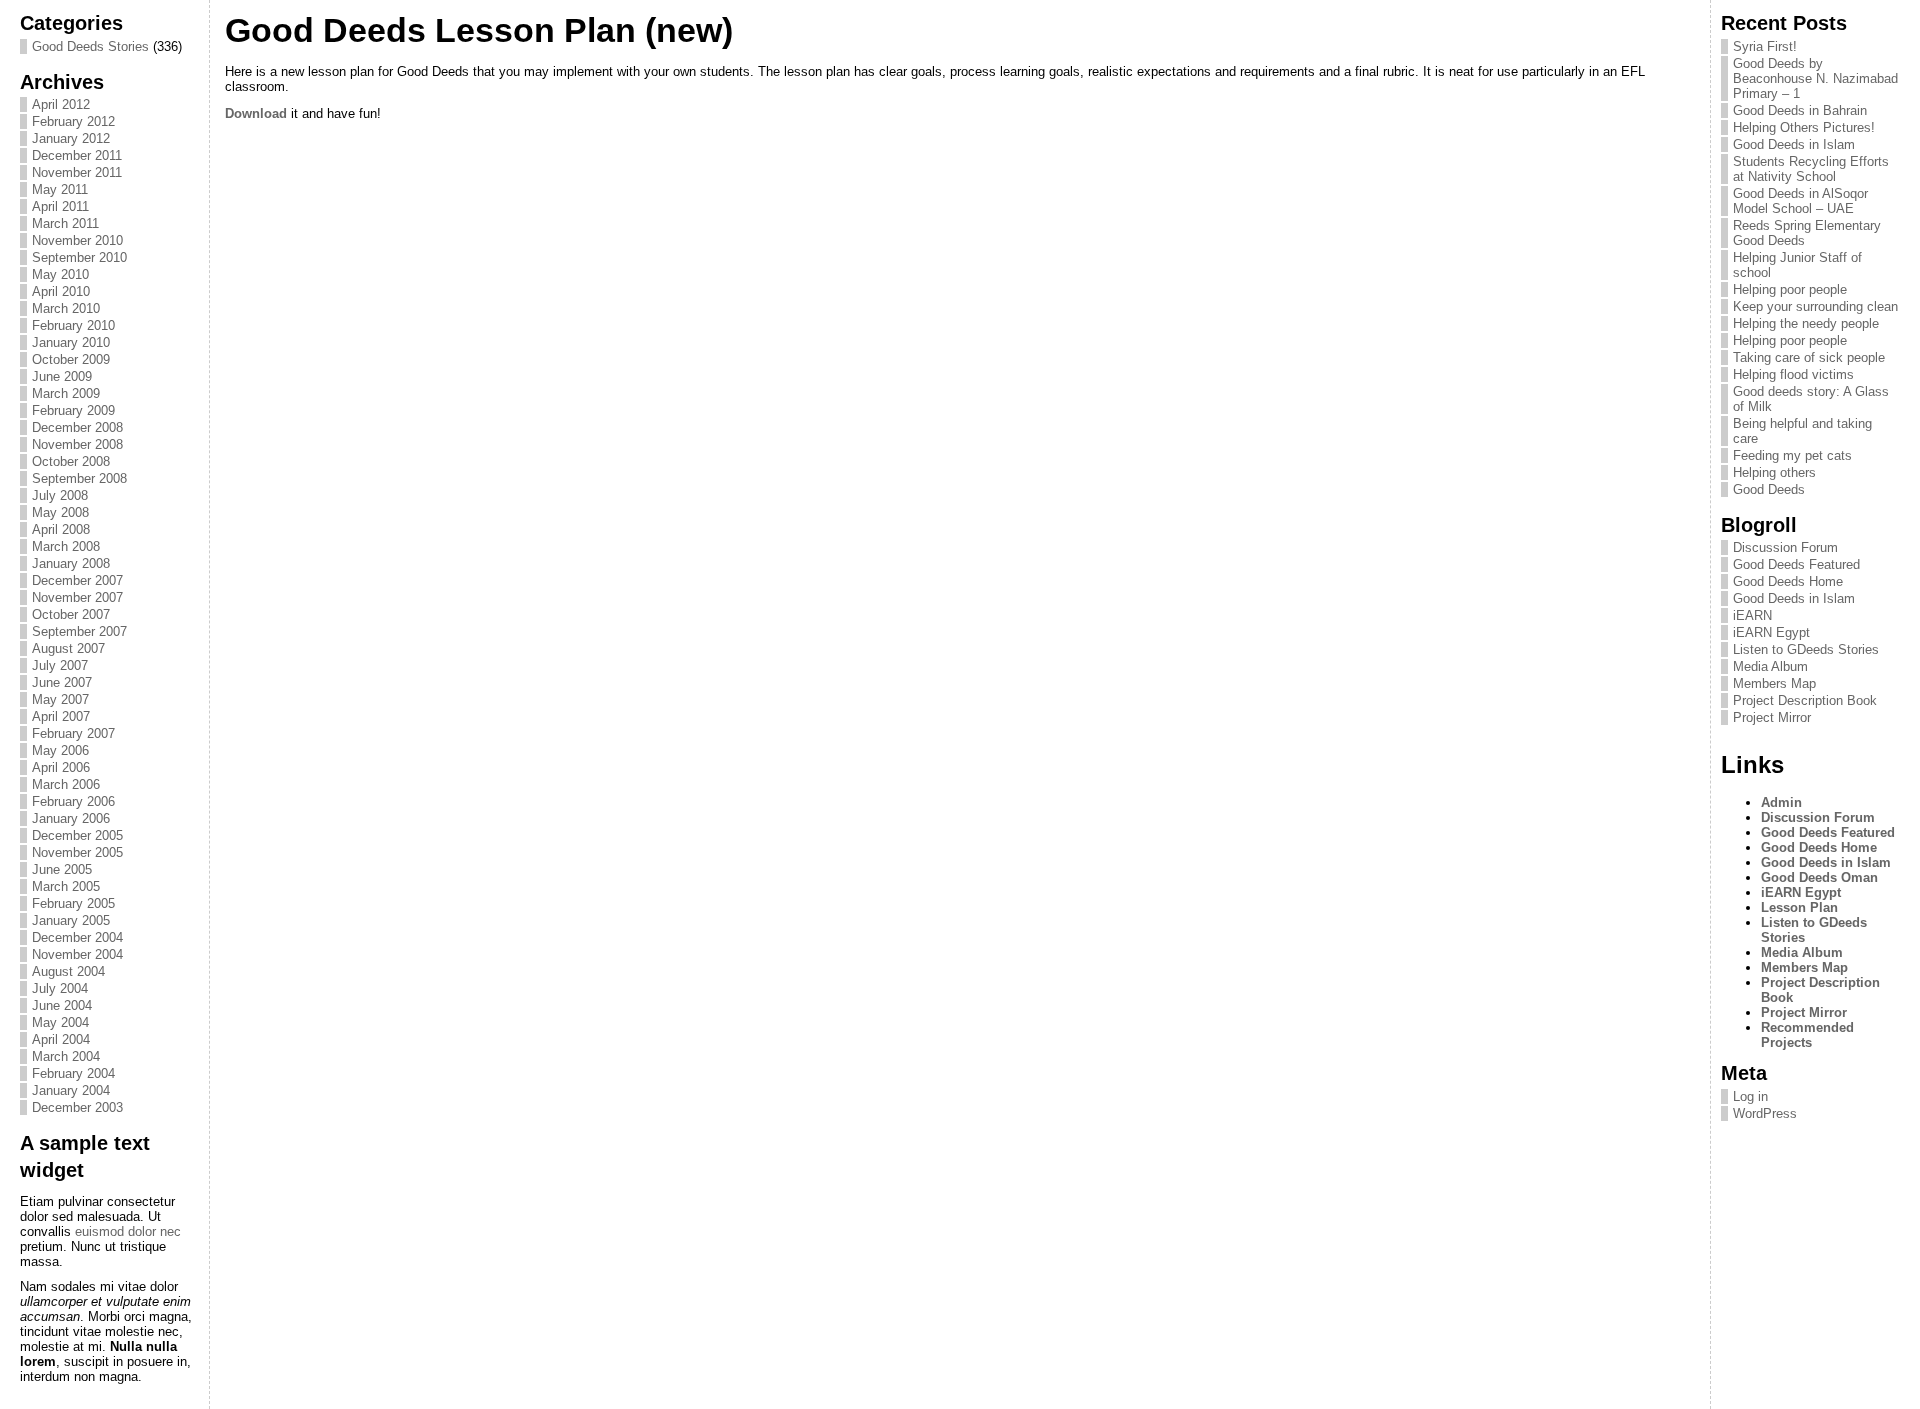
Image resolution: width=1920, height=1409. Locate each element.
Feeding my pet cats (1792, 455)
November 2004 (77, 954)
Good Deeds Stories (90, 46)
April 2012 (61, 104)
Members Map (1774, 683)
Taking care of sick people (1809, 357)
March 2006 (66, 784)
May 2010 (60, 274)
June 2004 (62, 1005)
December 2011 (77, 155)
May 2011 (60, 189)
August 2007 (68, 648)
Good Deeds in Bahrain (1800, 110)
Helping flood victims (1793, 374)
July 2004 (60, 988)
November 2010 (77, 240)
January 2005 (71, 920)
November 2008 (77, 444)
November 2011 (77, 172)
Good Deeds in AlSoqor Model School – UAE (1800, 201)
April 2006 (61, 767)
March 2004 (66, 1056)
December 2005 (77, 835)
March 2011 (65, 223)
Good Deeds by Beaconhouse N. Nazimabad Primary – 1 (1815, 78)
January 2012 (71, 138)
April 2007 (61, 716)
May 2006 (60, 750)
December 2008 (77, 427)
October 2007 (71, 614)
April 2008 (61, 529)
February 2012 (73, 121)
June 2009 (62, 376)
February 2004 (73, 1073)
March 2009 (66, 393)
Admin (1781, 802)
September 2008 (79, 478)
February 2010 (73, 325)
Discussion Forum (1785, 547)
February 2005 (73, 903)
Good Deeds (1769, 489)
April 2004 (61, 1039)
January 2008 (71, 563)
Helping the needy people (1806, 323)
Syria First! (1765, 46)
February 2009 (73, 410)
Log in (1750, 1096)
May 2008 (60, 512)
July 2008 (60, 495)
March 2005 (66, 886)
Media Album (1770, 666)
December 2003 (77, 1107)
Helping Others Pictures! (1804, 127)
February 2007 (73, 733)
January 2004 (71, 1090)
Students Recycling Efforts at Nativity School (1811, 169)
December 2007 (77, 580)
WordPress (1765, 1113)
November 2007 (77, 597)
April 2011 (60, 206)
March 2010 (66, 308)
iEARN (1752, 615)
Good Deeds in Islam (1794, 144)
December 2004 (77, 937)
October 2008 (71, 461)
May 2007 (60, 699)
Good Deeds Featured (1796, 564)
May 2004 (60, 1022)
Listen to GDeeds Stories (1806, 649)
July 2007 (60, 665)
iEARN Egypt (1771, 632)
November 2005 (77, 852)
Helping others (1774, 472)
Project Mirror (1772, 717)
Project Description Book (1805, 700)
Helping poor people (1790, 289)
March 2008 (66, 546)
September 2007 (79, 631)
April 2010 (61, 291)
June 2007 (62, 682)
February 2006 (73, 801)
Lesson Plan (1799, 907)
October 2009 (71, 359)
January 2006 (71, 818)
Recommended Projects (1807, 1035)
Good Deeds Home (1788, 581)
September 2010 (79, 257)
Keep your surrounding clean (1815, 306)
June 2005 (62, 869)
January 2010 (71, 342)
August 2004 (68, 971)
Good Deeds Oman (1819, 877)
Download (256, 113)
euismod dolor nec (128, 1231)
